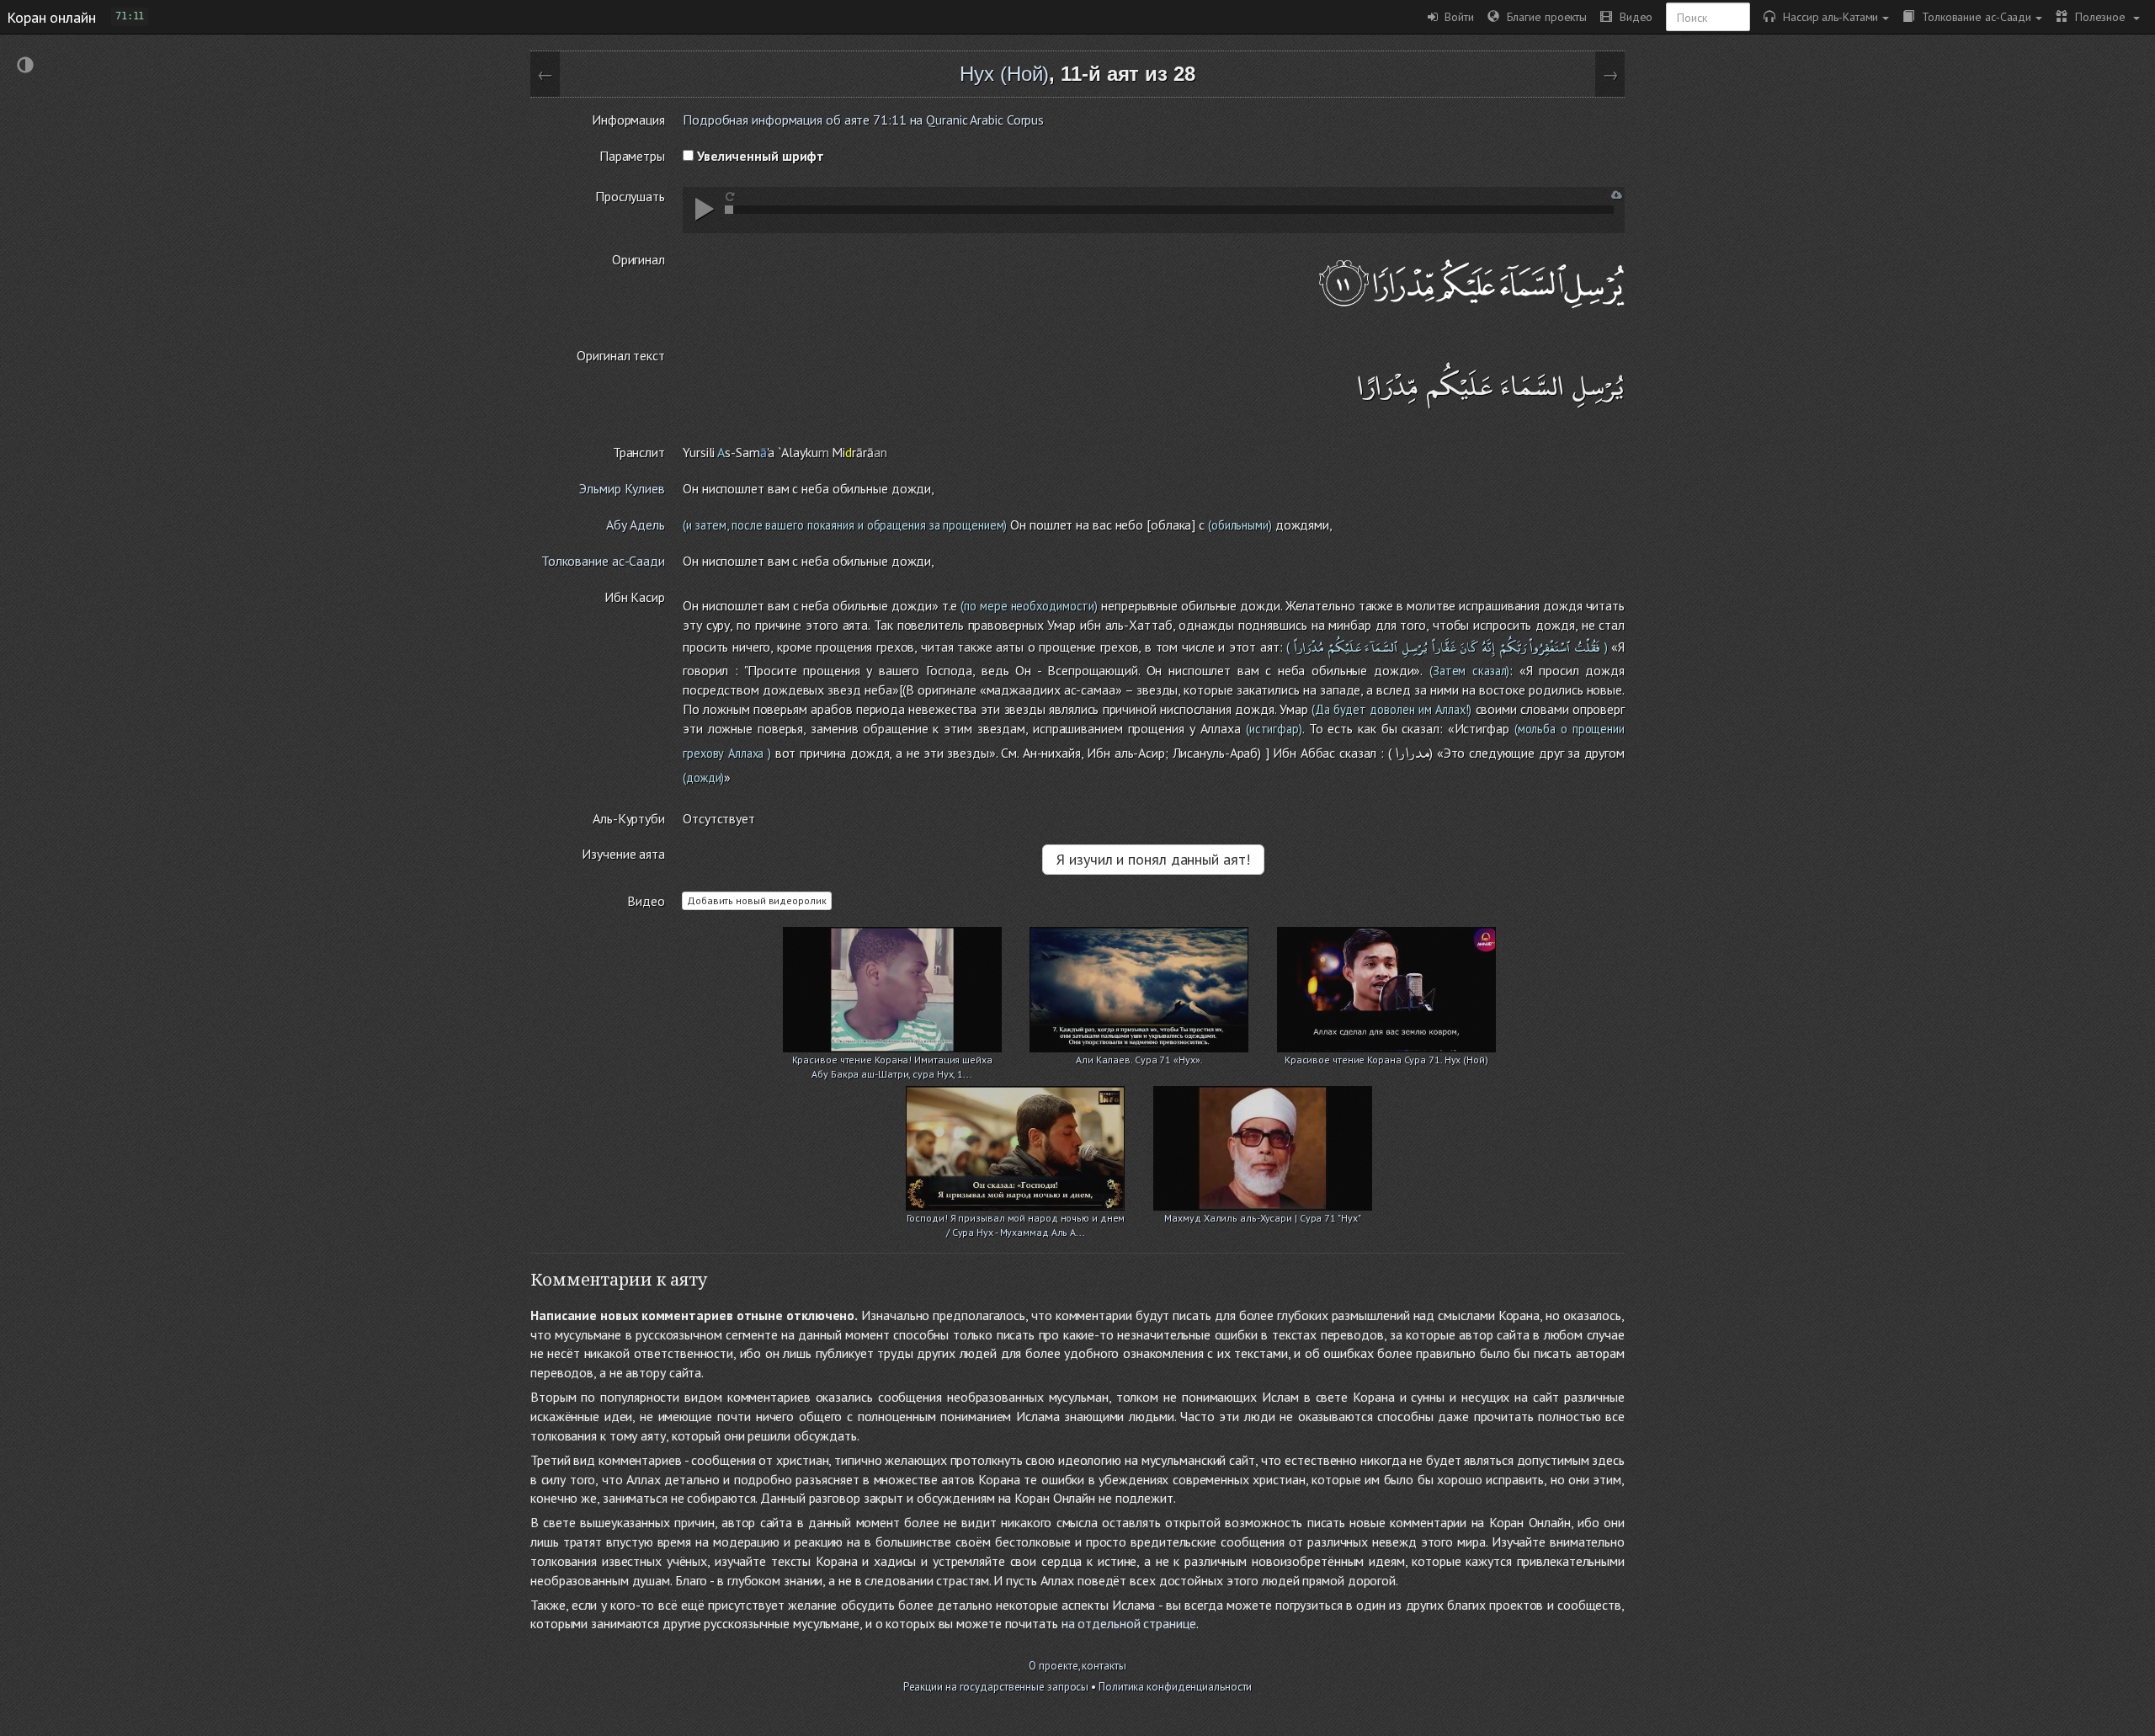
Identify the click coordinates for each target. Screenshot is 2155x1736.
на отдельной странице (1129, 1623)
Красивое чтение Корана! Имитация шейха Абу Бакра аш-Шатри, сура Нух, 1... (892, 1061)
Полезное (2098, 16)
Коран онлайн (51, 17)
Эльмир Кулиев (622, 488)
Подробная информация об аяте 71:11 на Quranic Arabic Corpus (863, 120)
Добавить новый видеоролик (757, 900)
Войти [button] (1456, 16)
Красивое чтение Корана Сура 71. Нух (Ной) (1386, 1060)
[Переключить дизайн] (25, 67)
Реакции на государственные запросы (996, 1687)
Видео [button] (1632, 16)
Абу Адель (636, 525)
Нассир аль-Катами (1827, 16)
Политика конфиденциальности (1175, 1687)
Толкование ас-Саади (1973, 16)
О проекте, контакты (1077, 1666)
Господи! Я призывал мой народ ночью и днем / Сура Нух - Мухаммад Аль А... (1016, 1219)
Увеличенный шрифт (759, 156)
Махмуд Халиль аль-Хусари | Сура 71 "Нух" (1262, 1218)
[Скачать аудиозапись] (1617, 195)
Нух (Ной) (1004, 74)
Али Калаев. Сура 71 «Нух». (1139, 1060)
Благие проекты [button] (1543, 16)
